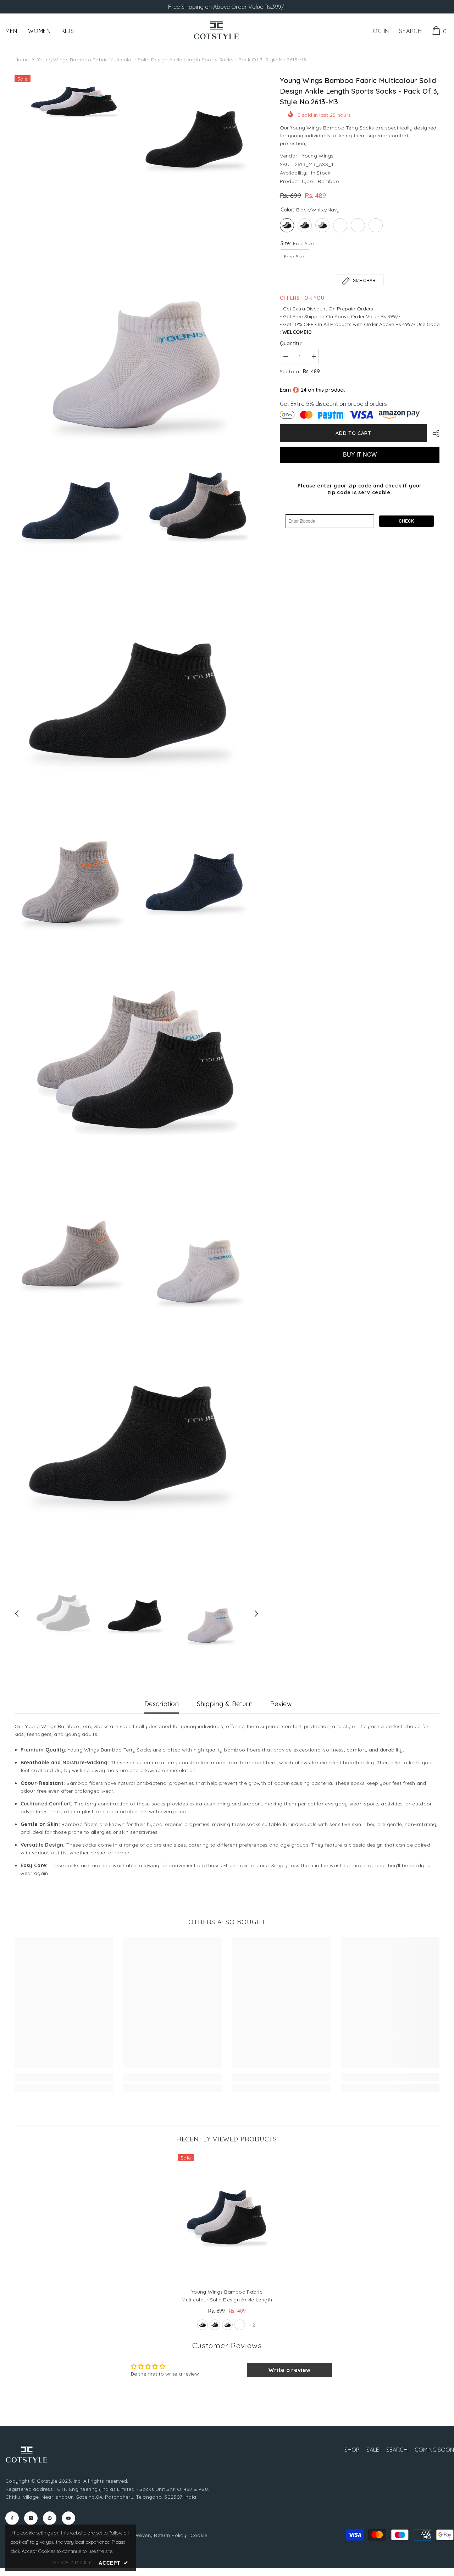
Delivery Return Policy (160, 2535)
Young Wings (318, 156)
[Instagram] (31, 2518)
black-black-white (240, 2325)
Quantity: (291, 343)
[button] (17, 1614)
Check (406, 521)
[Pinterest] (50, 2518)
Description (162, 1704)
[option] (64, 1614)
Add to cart (353, 433)
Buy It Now (360, 455)
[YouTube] (68, 2518)
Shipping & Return (225, 1704)
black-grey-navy (215, 2325)
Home (22, 60)
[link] (64, 2077)
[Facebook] (12, 2518)
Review (281, 1704)
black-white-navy (203, 2325)
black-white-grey (227, 2325)
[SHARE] (433, 434)
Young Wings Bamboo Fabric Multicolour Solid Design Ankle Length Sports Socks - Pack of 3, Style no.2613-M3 (227, 2296)
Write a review (289, 2370)
